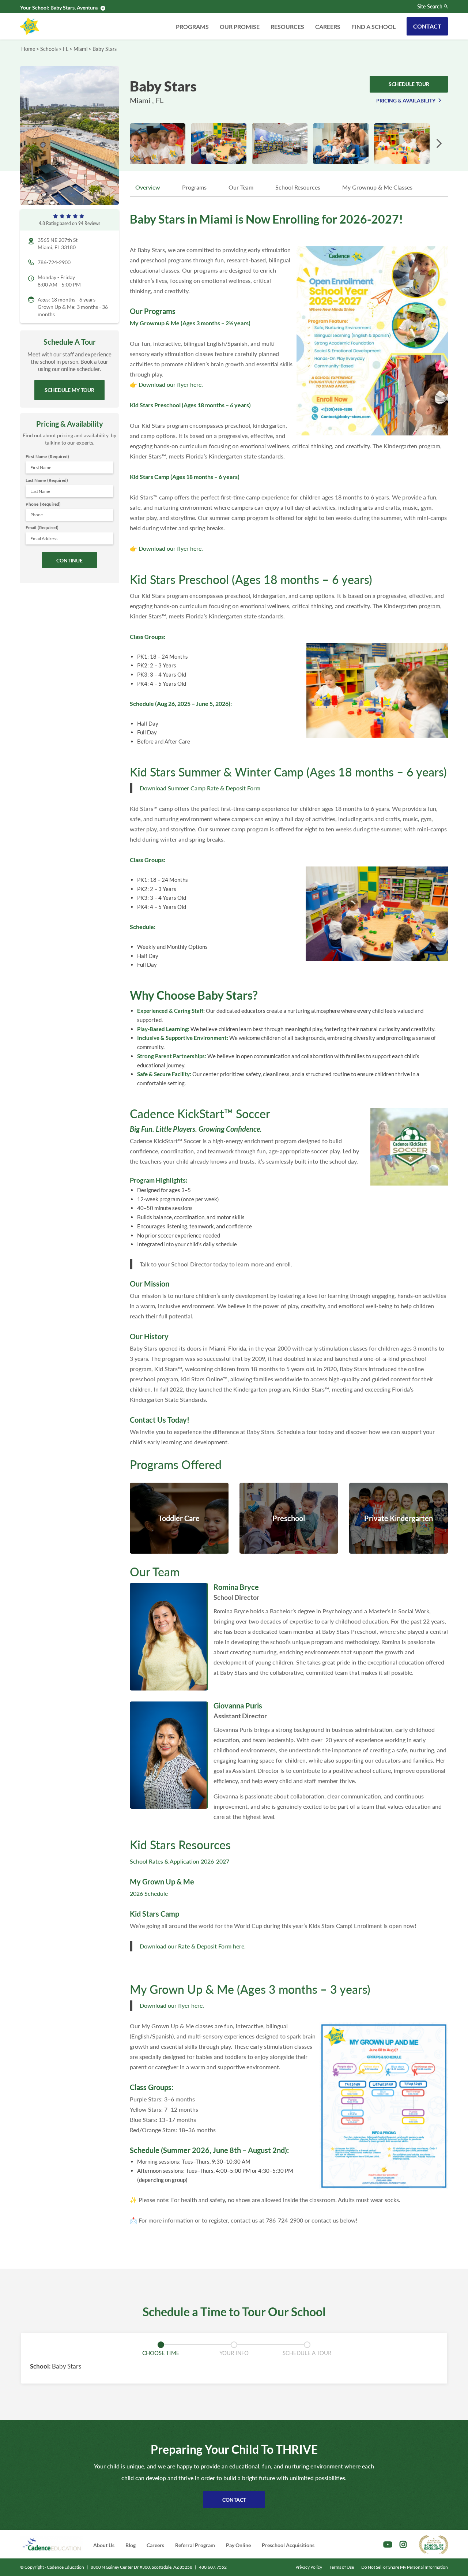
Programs (192, 27)
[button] (439, 144)
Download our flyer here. (171, 384)
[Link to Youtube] (388, 2545)
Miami (80, 49)
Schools (49, 49)
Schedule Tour (409, 84)
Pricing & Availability (406, 100)
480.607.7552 (213, 2567)
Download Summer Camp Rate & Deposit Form (200, 788)
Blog (131, 2545)
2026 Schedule (149, 1893)
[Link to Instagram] (403, 2545)
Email (42, 527)
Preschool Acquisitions (288, 2545)
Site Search (430, 7)
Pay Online (238, 2545)
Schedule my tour (69, 390)
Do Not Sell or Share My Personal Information (405, 2567)
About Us (104, 2545)
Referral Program (195, 2545)
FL (66, 49)
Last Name (47, 480)
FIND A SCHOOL (373, 27)
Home (28, 49)
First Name (47, 456)
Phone (43, 504)
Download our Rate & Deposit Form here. (193, 1946)
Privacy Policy (309, 2567)
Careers (328, 27)
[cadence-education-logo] (52, 2544)
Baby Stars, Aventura (74, 8)
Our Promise (240, 27)
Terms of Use (342, 2567)
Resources (287, 27)
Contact (427, 26)
